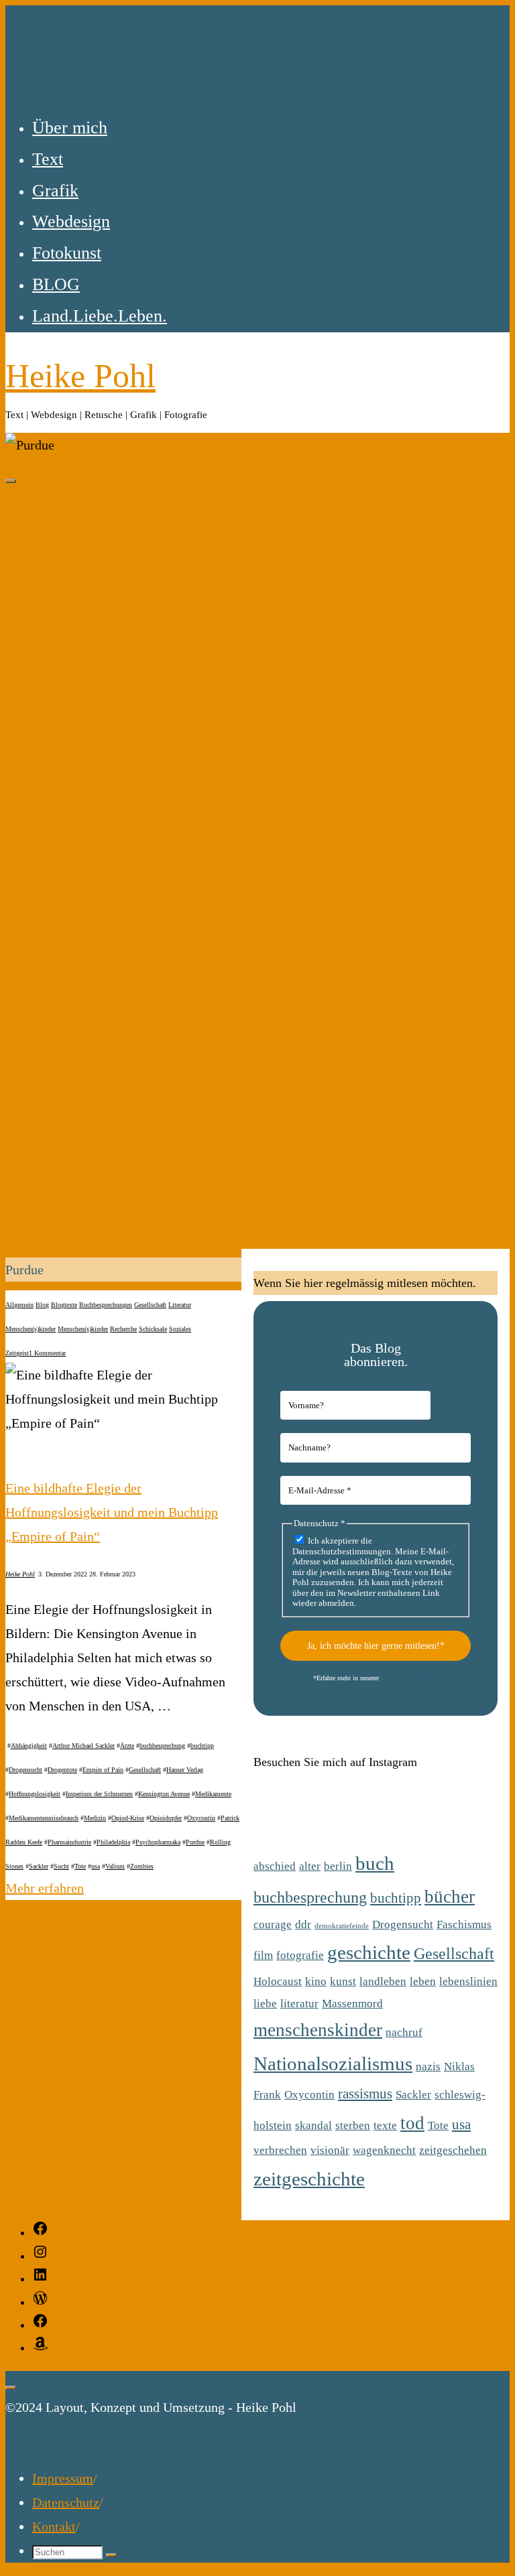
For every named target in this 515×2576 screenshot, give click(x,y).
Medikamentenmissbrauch (44, 1818)
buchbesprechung (162, 1746)
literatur (299, 2004)
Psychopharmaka (158, 1842)
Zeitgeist (17, 1353)
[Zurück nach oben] (11, 2388)
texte (385, 2125)
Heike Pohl (80, 376)
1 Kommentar (47, 1353)
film (263, 1955)
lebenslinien (468, 1981)
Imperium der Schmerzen (99, 1794)
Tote (80, 1866)
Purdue (195, 1842)
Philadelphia (113, 1842)
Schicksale (153, 1329)
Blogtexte (64, 1305)
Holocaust (278, 1981)
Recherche (123, 1329)
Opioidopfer (166, 1818)
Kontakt (54, 2526)
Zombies (142, 1866)
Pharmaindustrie (69, 1842)
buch (375, 1863)
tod (412, 2123)
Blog (42, 1305)
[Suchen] (111, 2555)
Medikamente (213, 1794)
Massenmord (352, 2004)
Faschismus (464, 1924)
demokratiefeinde (342, 1926)
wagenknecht (384, 2150)
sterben (353, 2125)
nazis (428, 2066)
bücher (450, 1897)
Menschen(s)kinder (31, 1329)
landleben (383, 1981)
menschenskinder (318, 2030)
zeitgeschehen (453, 2150)
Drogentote (62, 1770)
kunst (343, 1981)
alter (310, 1866)
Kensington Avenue (164, 1794)
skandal (313, 2125)
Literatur (180, 1305)
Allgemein (19, 1305)
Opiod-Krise (128, 1818)
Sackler (39, 1866)
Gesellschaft (150, 1305)
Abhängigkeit (29, 1746)
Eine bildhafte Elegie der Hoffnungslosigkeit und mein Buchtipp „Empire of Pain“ (112, 1512)
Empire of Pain (103, 1770)
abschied (275, 1866)
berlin (338, 1866)
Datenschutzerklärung (409, 1678)
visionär (330, 2150)
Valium (115, 1866)
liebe (265, 2004)
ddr (303, 1924)
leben (423, 1981)
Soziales (180, 1329)
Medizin (95, 1818)
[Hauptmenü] (11, 481)
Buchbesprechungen (106, 1305)
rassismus (365, 2094)
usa (96, 1866)
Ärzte (127, 1746)
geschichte (369, 1952)
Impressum (63, 2478)
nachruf (404, 2032)
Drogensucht (25, 1770)
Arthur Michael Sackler (83, 1746)
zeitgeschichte (309, 2179)
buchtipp (202, 1746)
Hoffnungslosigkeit (35, 1794)
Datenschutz (66, 2502)
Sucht (61, 1866)
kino (316, 1981)
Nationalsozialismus (333, 2063)
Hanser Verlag (185, 1770)
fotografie (300, 1955)
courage (273, 1924)
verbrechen (280, 2150)
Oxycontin (201, 1818)
